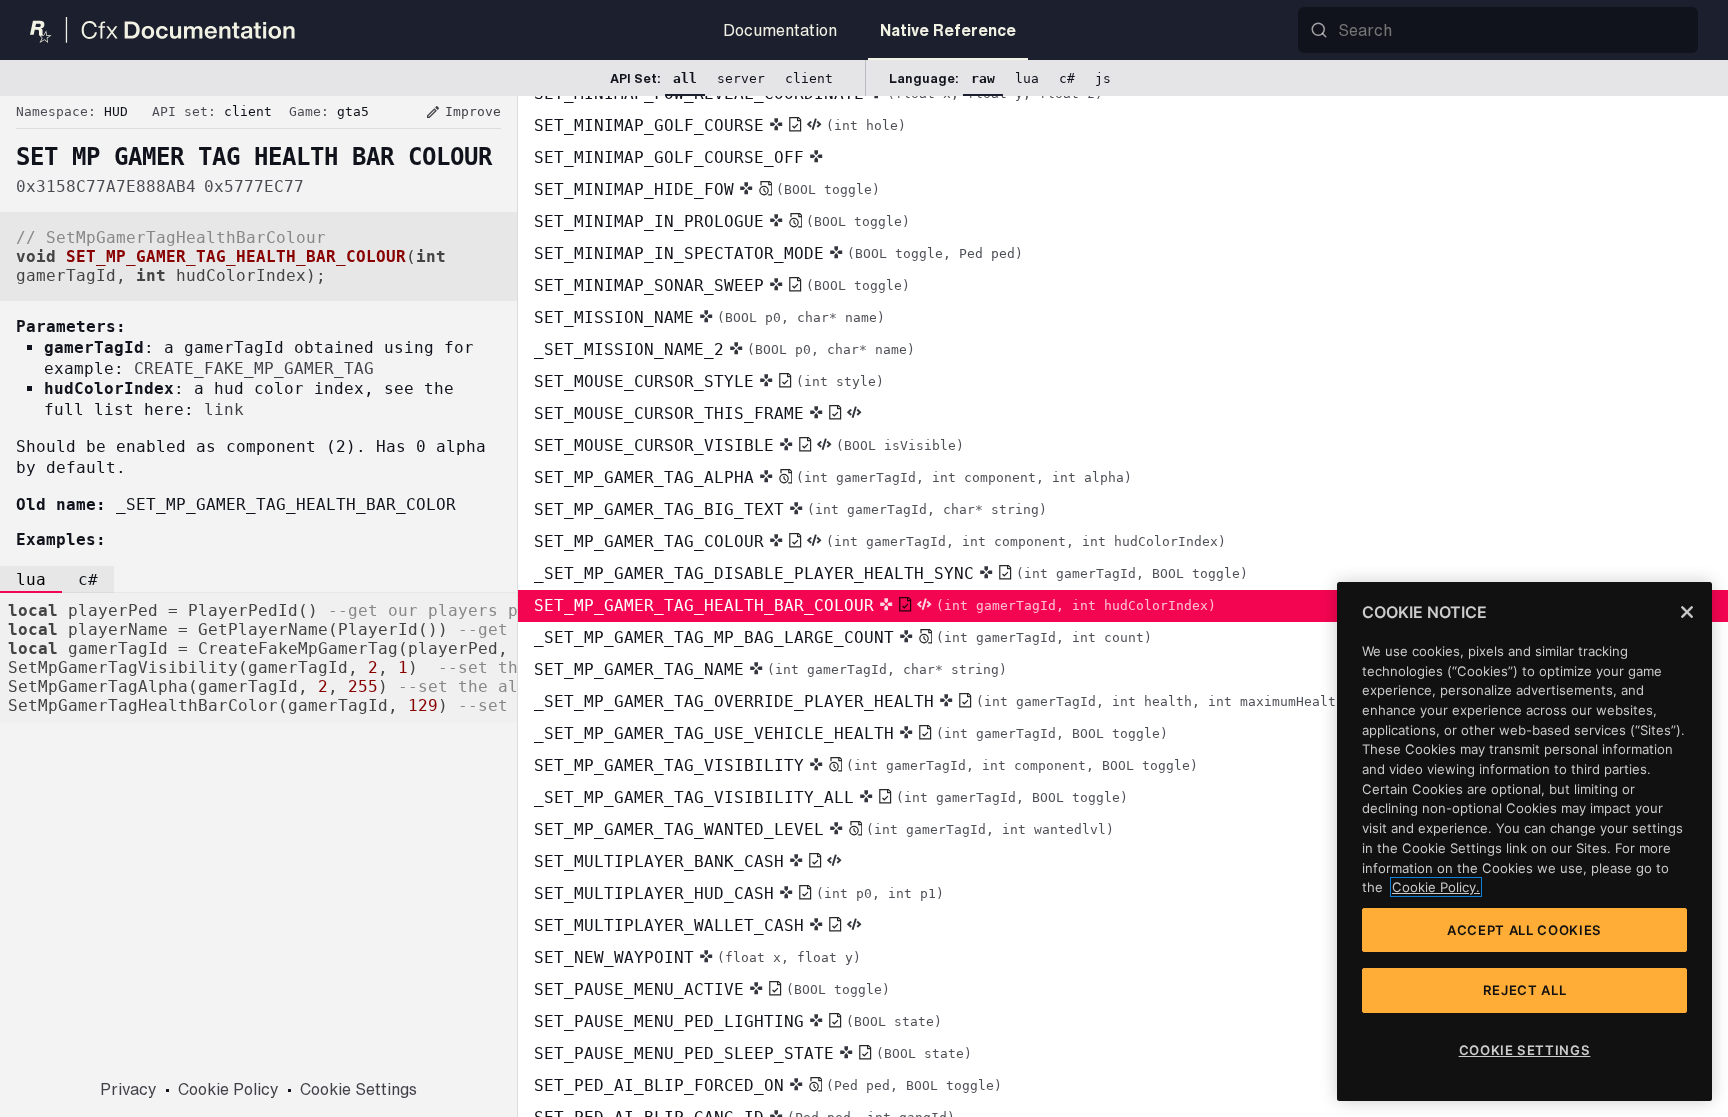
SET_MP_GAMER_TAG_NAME (770, 669)
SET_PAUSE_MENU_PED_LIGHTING (738, 1021)
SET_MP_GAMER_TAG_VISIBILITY (866, 765)
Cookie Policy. (1436, 887)
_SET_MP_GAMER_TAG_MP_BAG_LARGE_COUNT (843, 637)
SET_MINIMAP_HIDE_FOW (707, 189)
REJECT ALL (1525, 990)
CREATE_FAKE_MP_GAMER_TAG (254, 368)
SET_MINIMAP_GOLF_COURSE (720, 125)
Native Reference (948, 30)
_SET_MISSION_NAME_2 (724, 349)
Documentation (780, 30)
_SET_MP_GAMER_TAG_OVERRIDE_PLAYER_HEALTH (943, 701)
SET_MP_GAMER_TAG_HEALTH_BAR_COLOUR (875, 605)
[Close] (1687, 612)
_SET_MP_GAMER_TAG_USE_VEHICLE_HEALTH (851, 733)
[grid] (1123, 606)
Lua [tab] (31, 579)
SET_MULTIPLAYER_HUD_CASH (739, 893)
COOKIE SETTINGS (1525, 1050)
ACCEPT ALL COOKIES (1524, 930)
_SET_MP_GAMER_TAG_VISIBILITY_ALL (831, 797)
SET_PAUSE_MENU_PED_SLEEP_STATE (753, 1053)
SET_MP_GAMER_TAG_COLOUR (880, 541)
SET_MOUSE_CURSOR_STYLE (709, 381)
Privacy (128, 1089)
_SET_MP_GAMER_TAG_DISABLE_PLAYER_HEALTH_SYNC (891, 573)
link (224, 409)
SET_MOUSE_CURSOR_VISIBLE (749, 445)
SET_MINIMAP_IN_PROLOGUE (722, 221)
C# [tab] (88, 579)
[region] (1524, 841)
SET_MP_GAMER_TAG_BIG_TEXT (790, 509)
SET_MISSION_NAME (709, 317)
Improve (463, 112)
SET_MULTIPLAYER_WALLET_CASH (669, 925)
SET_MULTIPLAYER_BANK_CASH (659, 861)
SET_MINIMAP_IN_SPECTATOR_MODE (778, 253)
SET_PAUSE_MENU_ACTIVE (712, 989)
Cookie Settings (358, 1089)
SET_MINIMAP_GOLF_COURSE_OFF (669, 157)
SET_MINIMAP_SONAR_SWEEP (722, 285)
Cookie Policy (228, 1089)
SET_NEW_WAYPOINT (697, 957)
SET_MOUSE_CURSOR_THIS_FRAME (669, 413)
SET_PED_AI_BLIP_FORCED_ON (768, 1085)
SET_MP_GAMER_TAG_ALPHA (833, 477)
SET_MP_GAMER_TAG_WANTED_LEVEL (824, 829)
